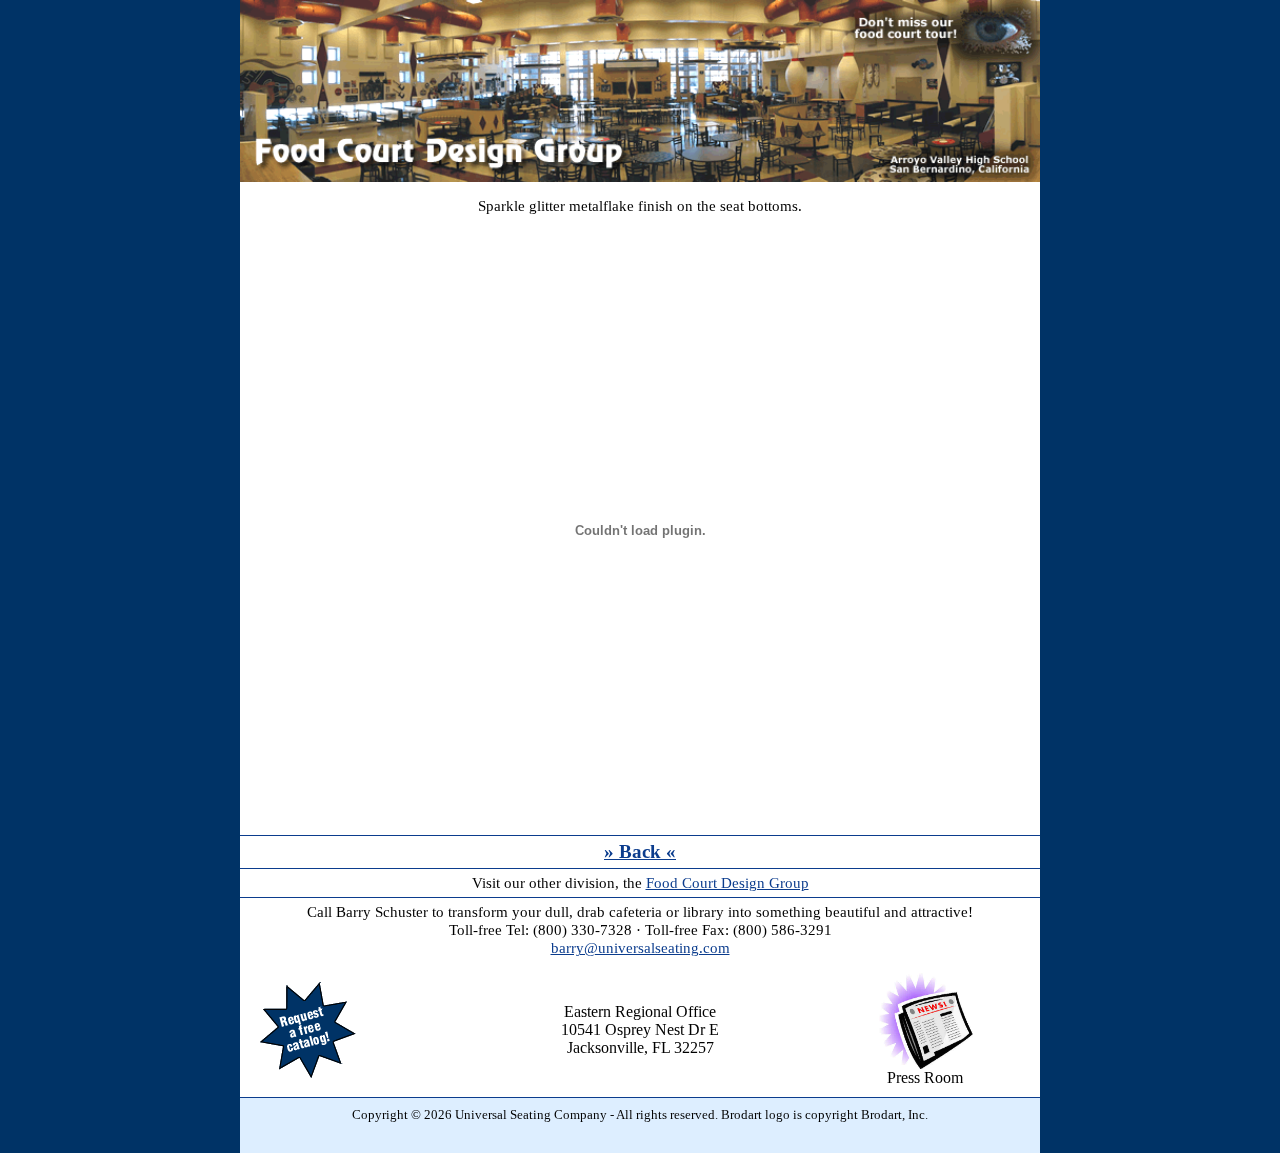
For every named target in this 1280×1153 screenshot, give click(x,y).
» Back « (640, 851)
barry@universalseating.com (640, 947)
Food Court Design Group (727, 882)
